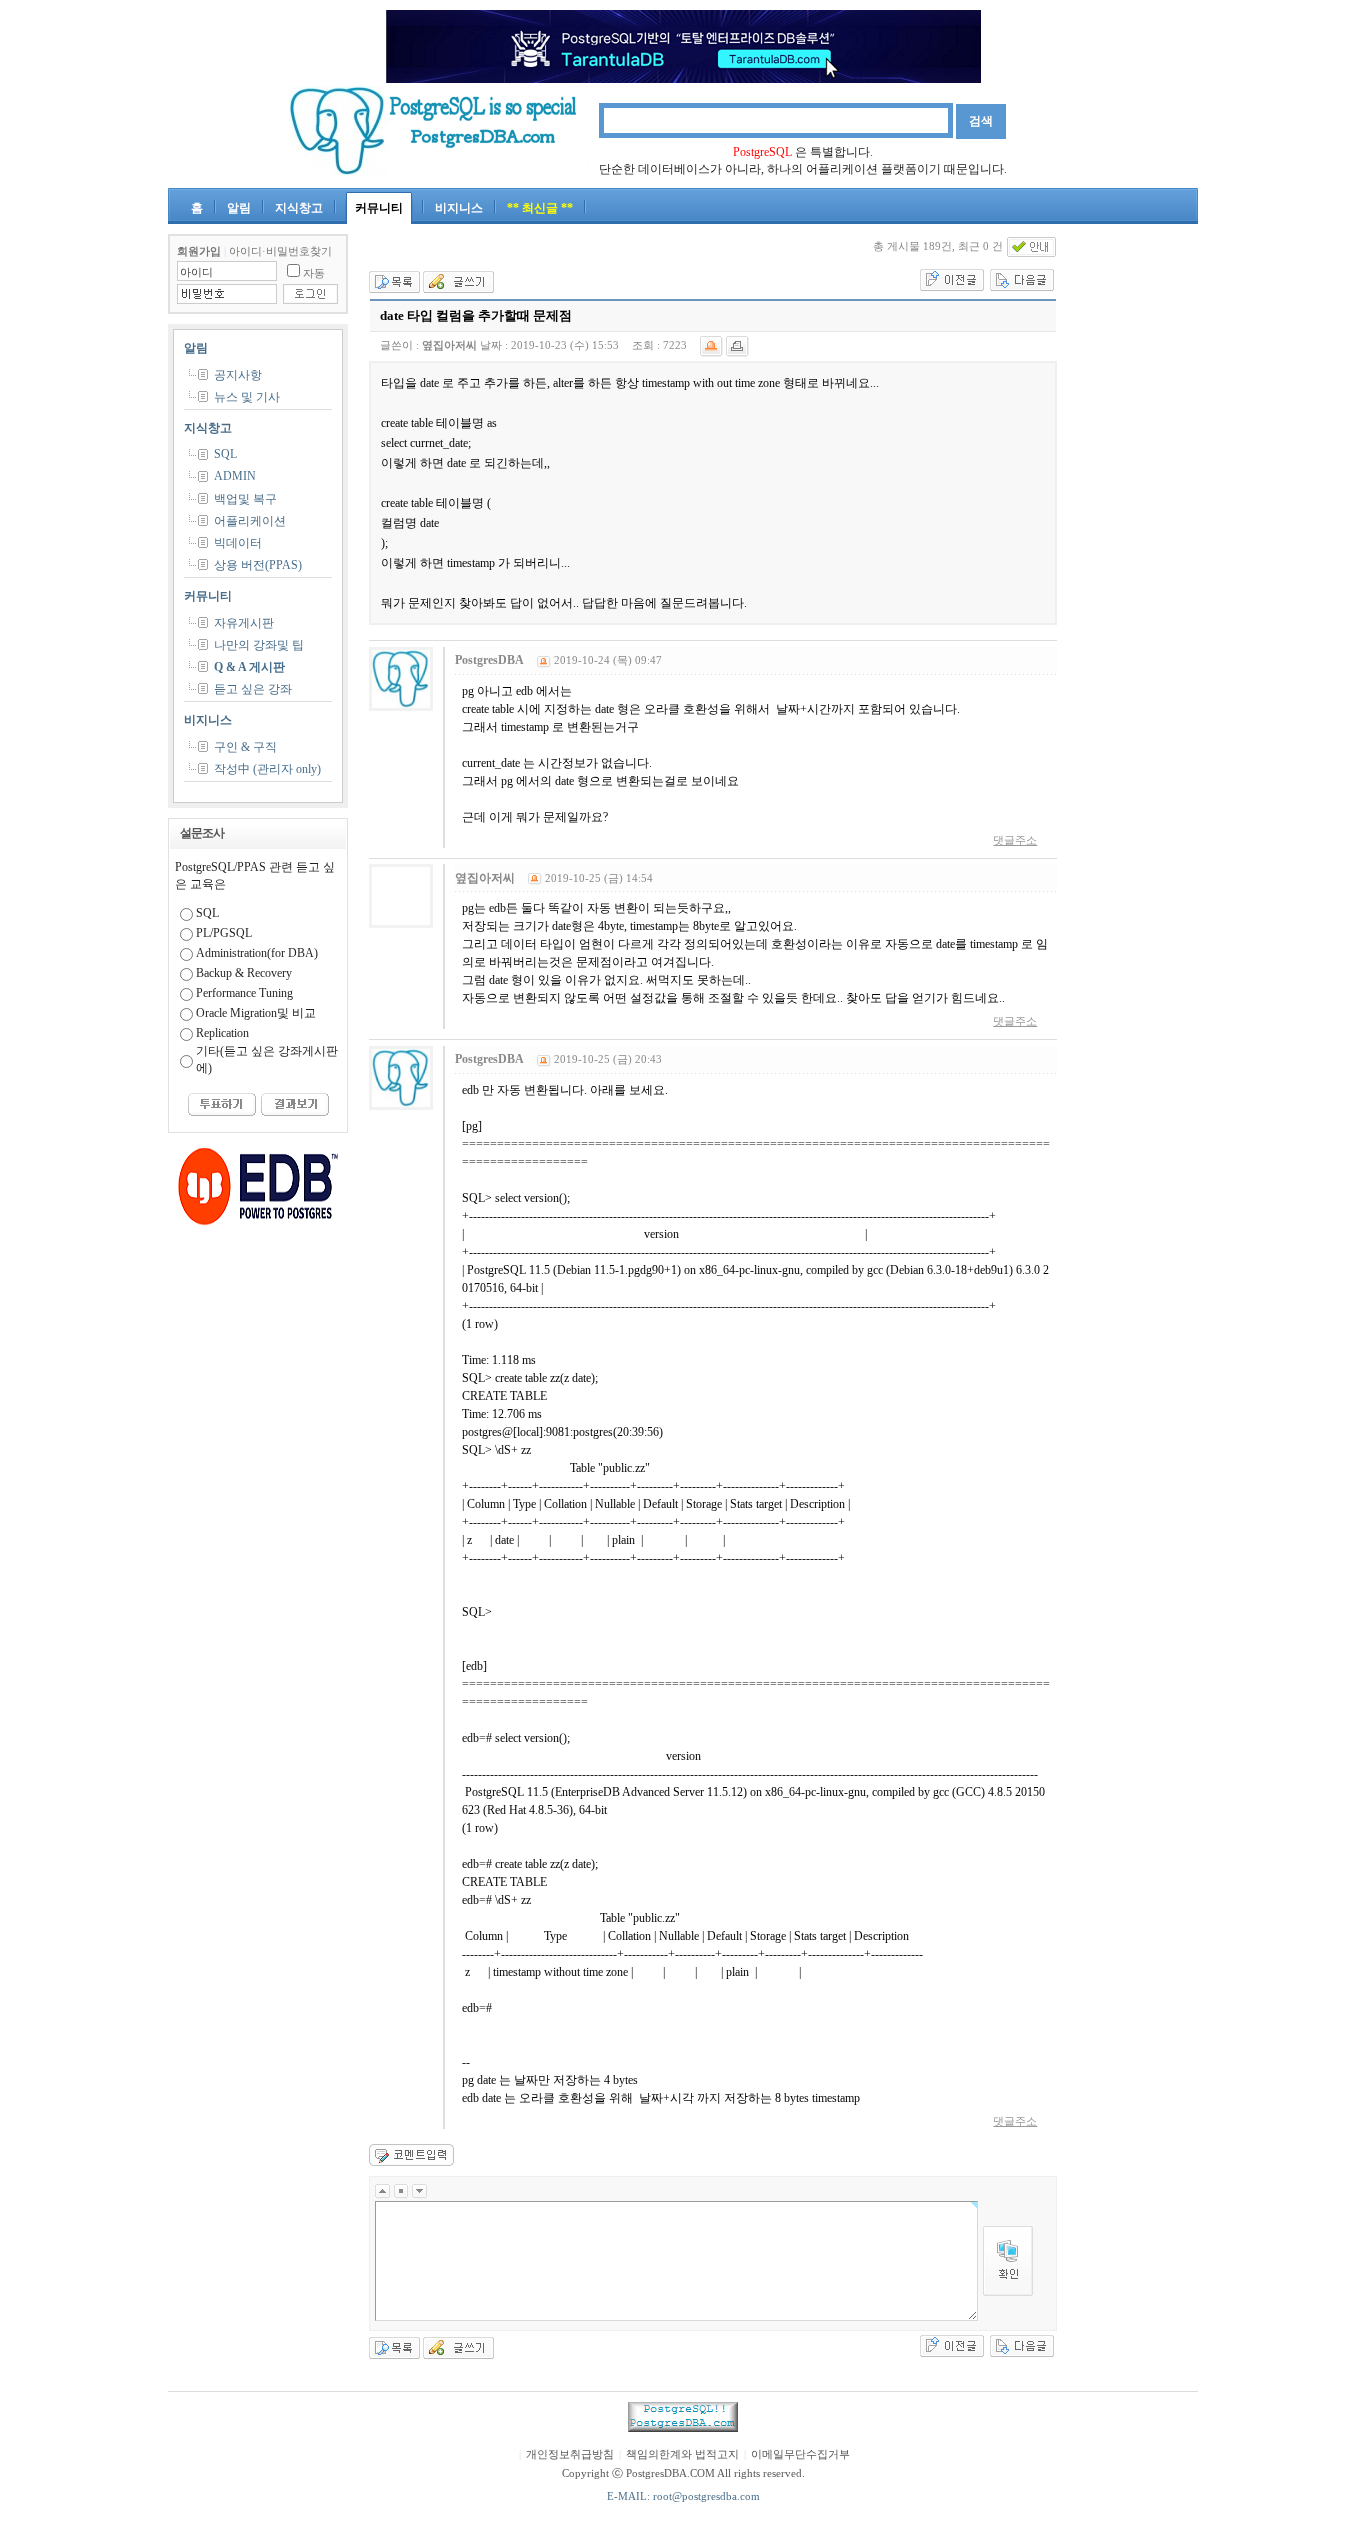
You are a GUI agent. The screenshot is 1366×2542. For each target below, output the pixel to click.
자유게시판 (244, 623)
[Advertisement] (1138, 534)
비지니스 (459, 208)
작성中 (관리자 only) (267, 769)
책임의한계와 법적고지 (682, 2454)
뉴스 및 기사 (247, 397)
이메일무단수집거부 (800, 2454)
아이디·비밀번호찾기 (280, 251)
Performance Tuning (244, 993)
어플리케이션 (250, 521)
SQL (225, 454)
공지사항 (238, 375)
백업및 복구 (245, 499)
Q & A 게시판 (249, 667)
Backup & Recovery (244, 973)
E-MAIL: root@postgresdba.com (683, 2496)
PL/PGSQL (224, 933)
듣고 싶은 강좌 (253, 689)
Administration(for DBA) (257, 953)
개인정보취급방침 (570, 2454)
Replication (222, 1033)
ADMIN (235, 476)
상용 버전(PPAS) (258, 565)
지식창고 (299, 208)
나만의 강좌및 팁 (259, 645)
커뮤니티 (379, 208)
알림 (239, 208)
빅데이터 (238, 543)
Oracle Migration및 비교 (256, 1013)
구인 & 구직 (245, 747)
